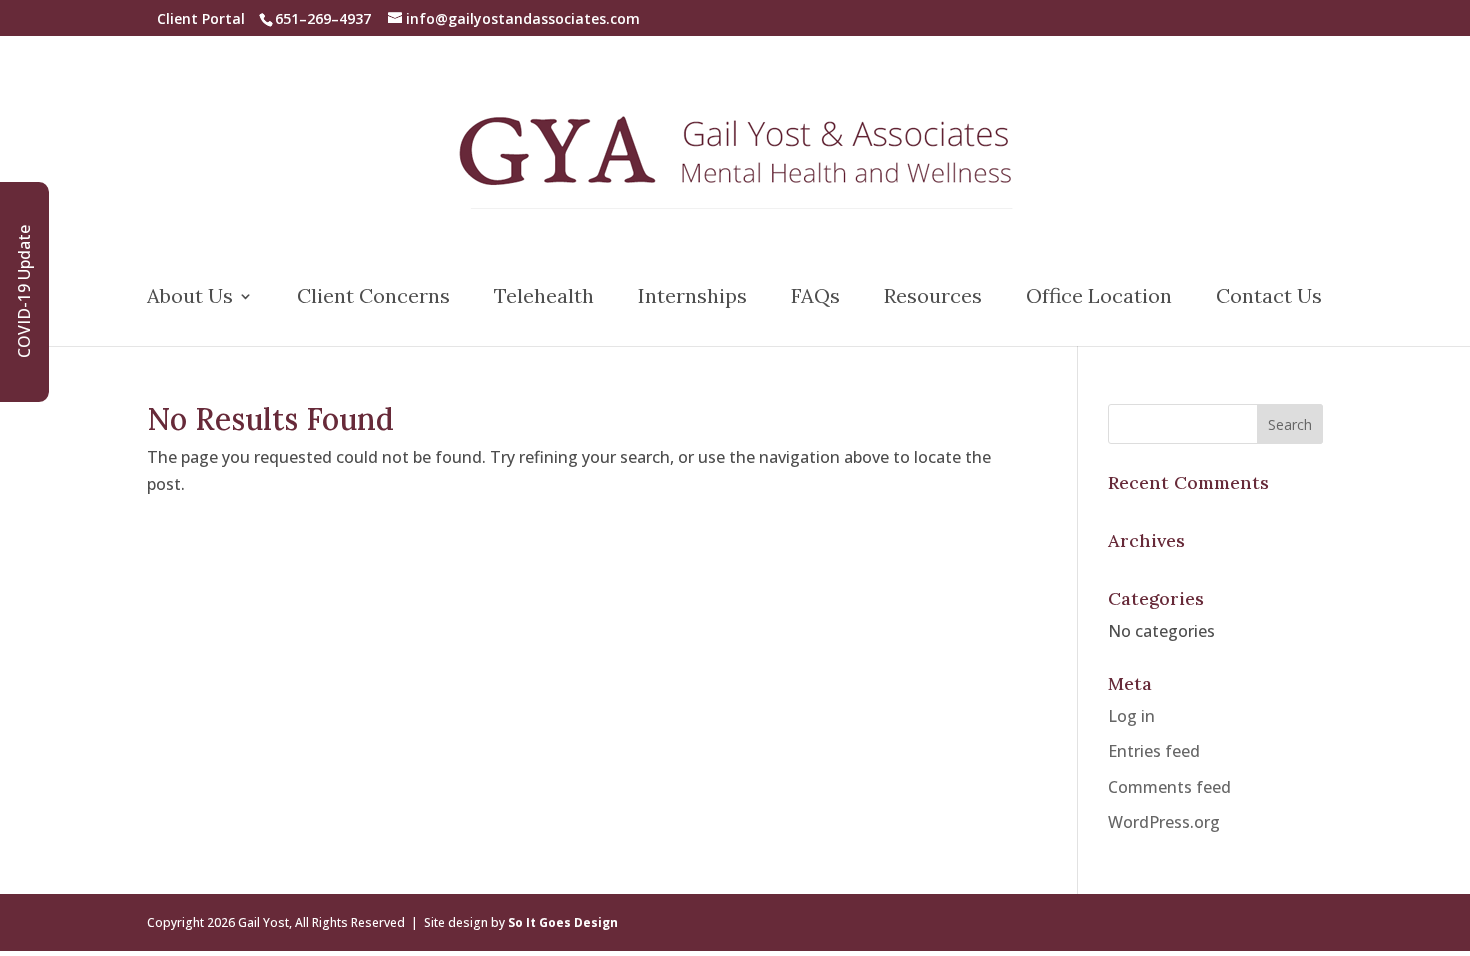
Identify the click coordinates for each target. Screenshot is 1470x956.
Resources (933, 298)
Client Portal (201, 18)
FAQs (815, 298)
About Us (190, 298)
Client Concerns (373, 298)
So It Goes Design (563, 922)
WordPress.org (1164, 822)
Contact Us (1269, 298)
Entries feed (1154, 751)
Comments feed (1169, 787)
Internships (692, 298)
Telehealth (544, 298)
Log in (1131, 716)
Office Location (1099, 298)
